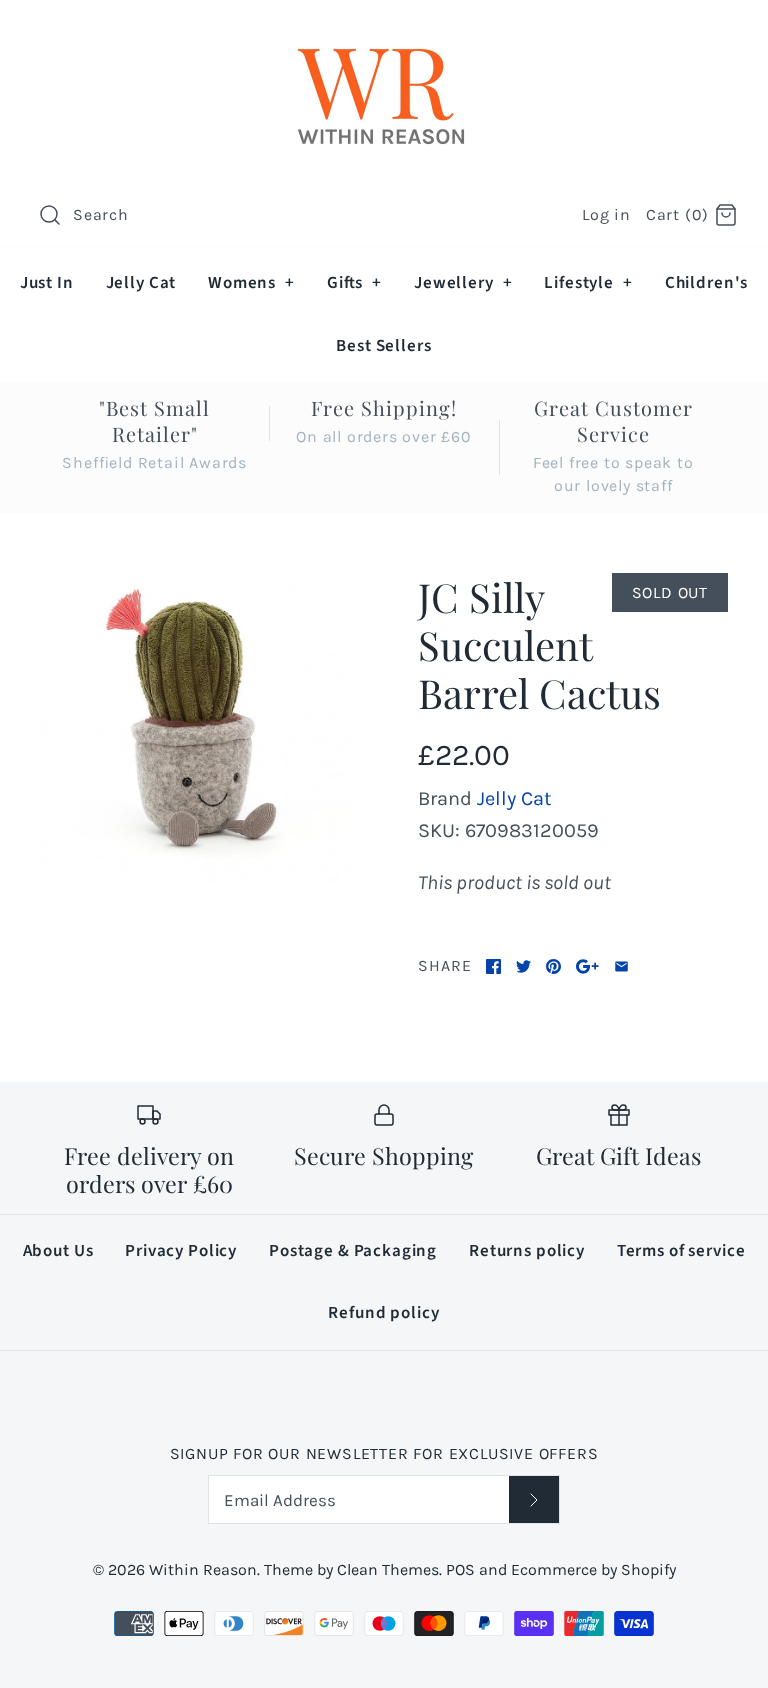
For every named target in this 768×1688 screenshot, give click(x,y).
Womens (251, 283)
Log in (606, 214)
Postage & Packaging (353, 1251)
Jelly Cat (141, 283)
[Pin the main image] (553, 966)
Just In (47, 283)
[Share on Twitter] (523, 966)
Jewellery (463, 283)
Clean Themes (388, 1569)
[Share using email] (621, 966)
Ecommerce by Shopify (593, 1569)
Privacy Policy (181, 1251)
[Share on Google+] (587, 966)
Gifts (354, 283)
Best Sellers (383, 346)
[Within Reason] (384, 35)
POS (460, 1569)
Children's (707, 283)
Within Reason (203, 1569)
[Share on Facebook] (493, 966)
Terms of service (681, 1251)
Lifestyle (588, 283)
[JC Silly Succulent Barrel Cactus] (195, 728)
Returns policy (527, 1251)
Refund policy (383, 1313)
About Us (58, 1251)
